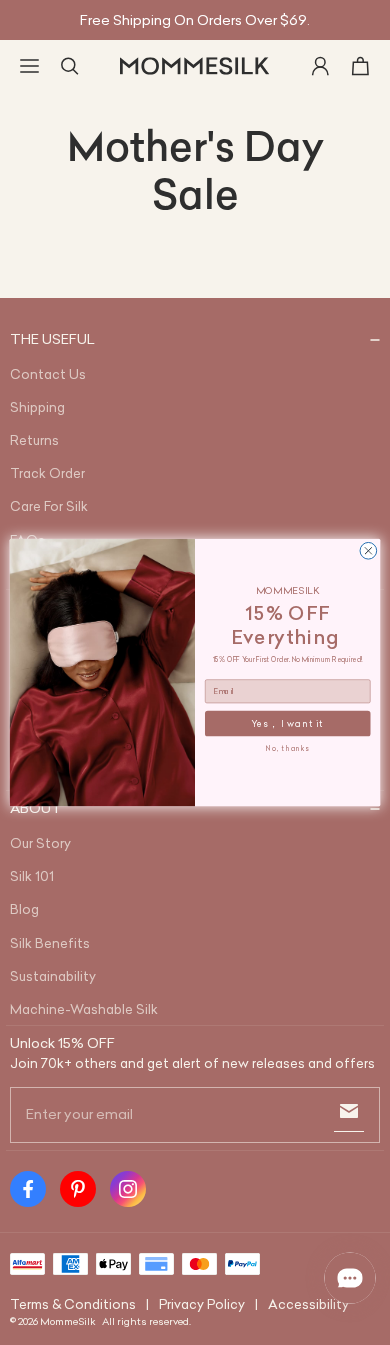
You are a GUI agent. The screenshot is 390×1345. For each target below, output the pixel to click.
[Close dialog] (368, 550)
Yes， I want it (288, 723)
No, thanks (287, 748)
